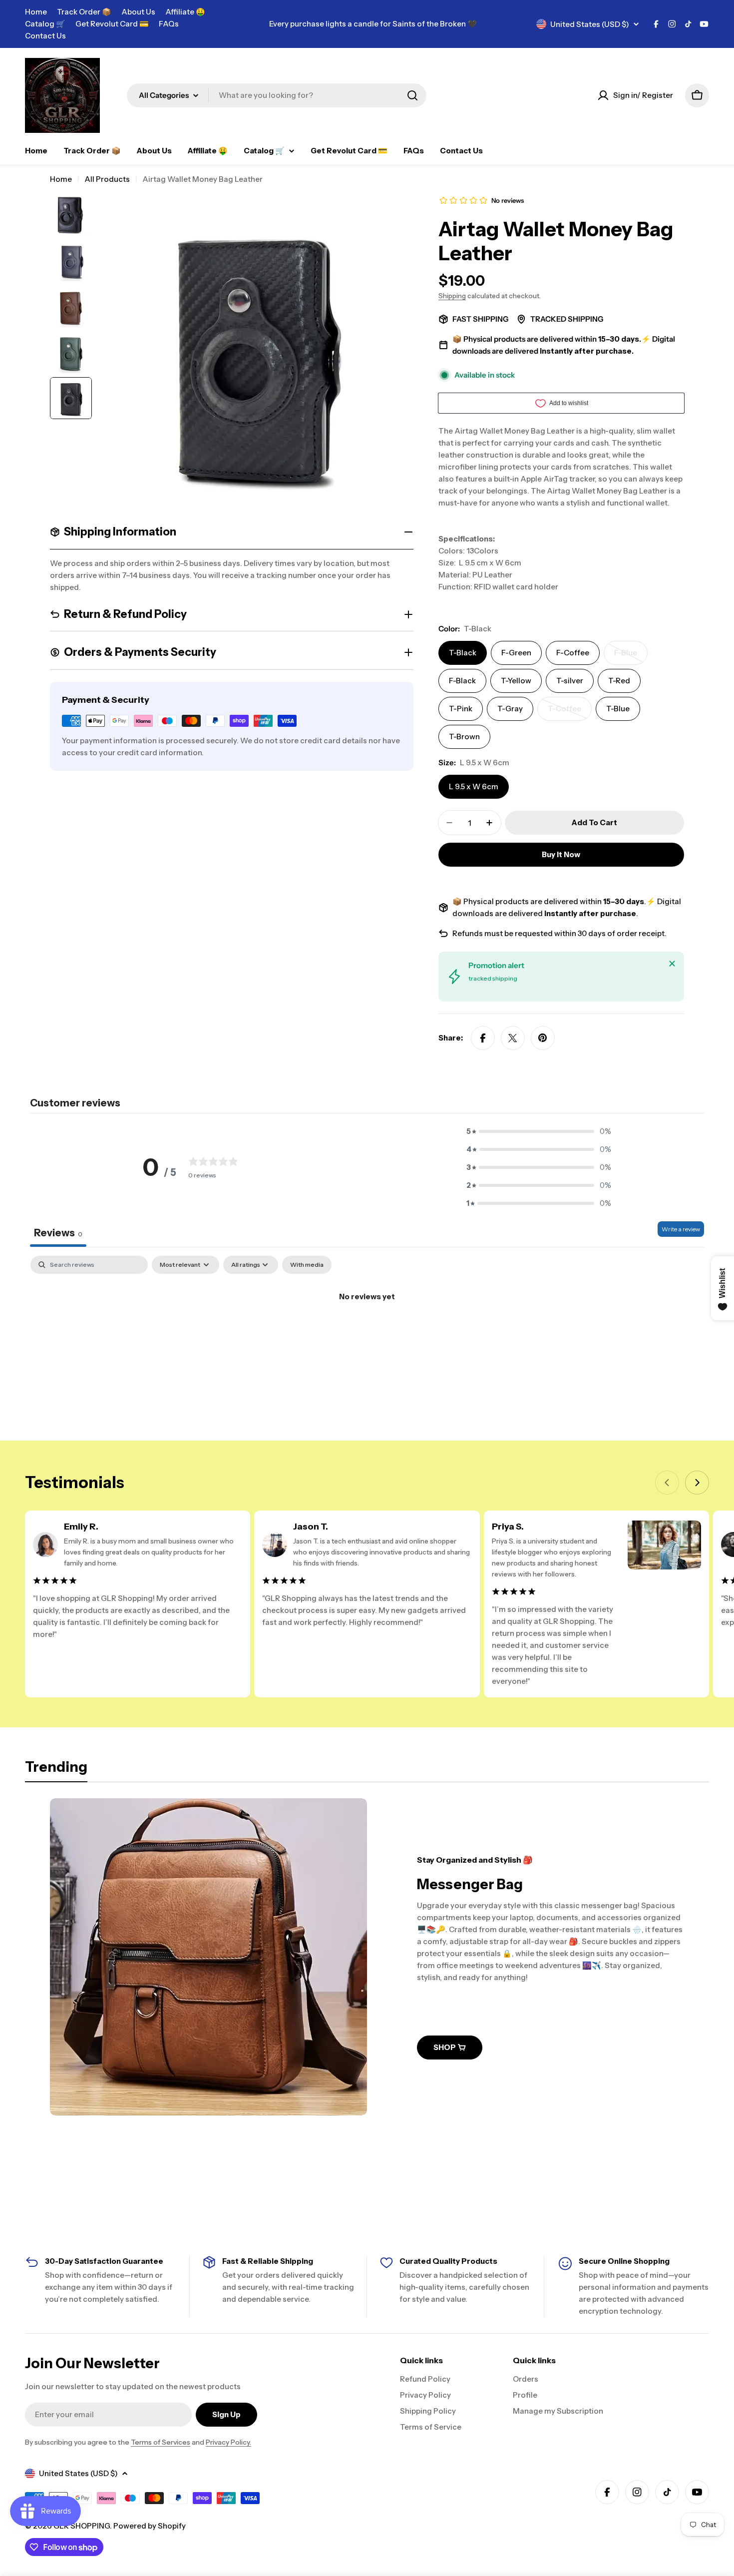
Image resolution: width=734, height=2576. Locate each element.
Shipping (452, 296)
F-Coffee (573, 653)
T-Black (463, 653)
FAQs (169, 24)
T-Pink (461, 709)
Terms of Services (161, 2442)
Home (36, 12)
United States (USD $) (590, 24)
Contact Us (45, 36)
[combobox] (277, 95)
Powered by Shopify (150, 2526)
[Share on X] (513, 1038)
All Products (107, 179)
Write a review (681, 1229)
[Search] (412, 95)
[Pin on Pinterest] (543, 1038)
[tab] (56, 1770)
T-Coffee (570, 712)
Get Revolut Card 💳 (112, 24)
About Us (138, 12)
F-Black (462, 681)
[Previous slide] (667, 1483)
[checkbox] (307, 1265)
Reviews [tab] (58, 1233)
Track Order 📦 (84, 12)
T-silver (570, 681)
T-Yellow (516, 681)
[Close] (672, 964)
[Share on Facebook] (483, 1038)
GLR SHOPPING (82, 2526)
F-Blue (631, 656)
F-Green (516, 653)
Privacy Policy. (228, 2442)
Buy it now (561, 854)
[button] (539, 1131)
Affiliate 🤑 (185, 12)
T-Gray (510, 709)
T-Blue (618, 709)
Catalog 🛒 (45, 24)
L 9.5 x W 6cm (474, 786)
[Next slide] (697, 1483)
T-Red (619, 681)
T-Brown (464, 737)
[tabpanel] (367, 1330)
